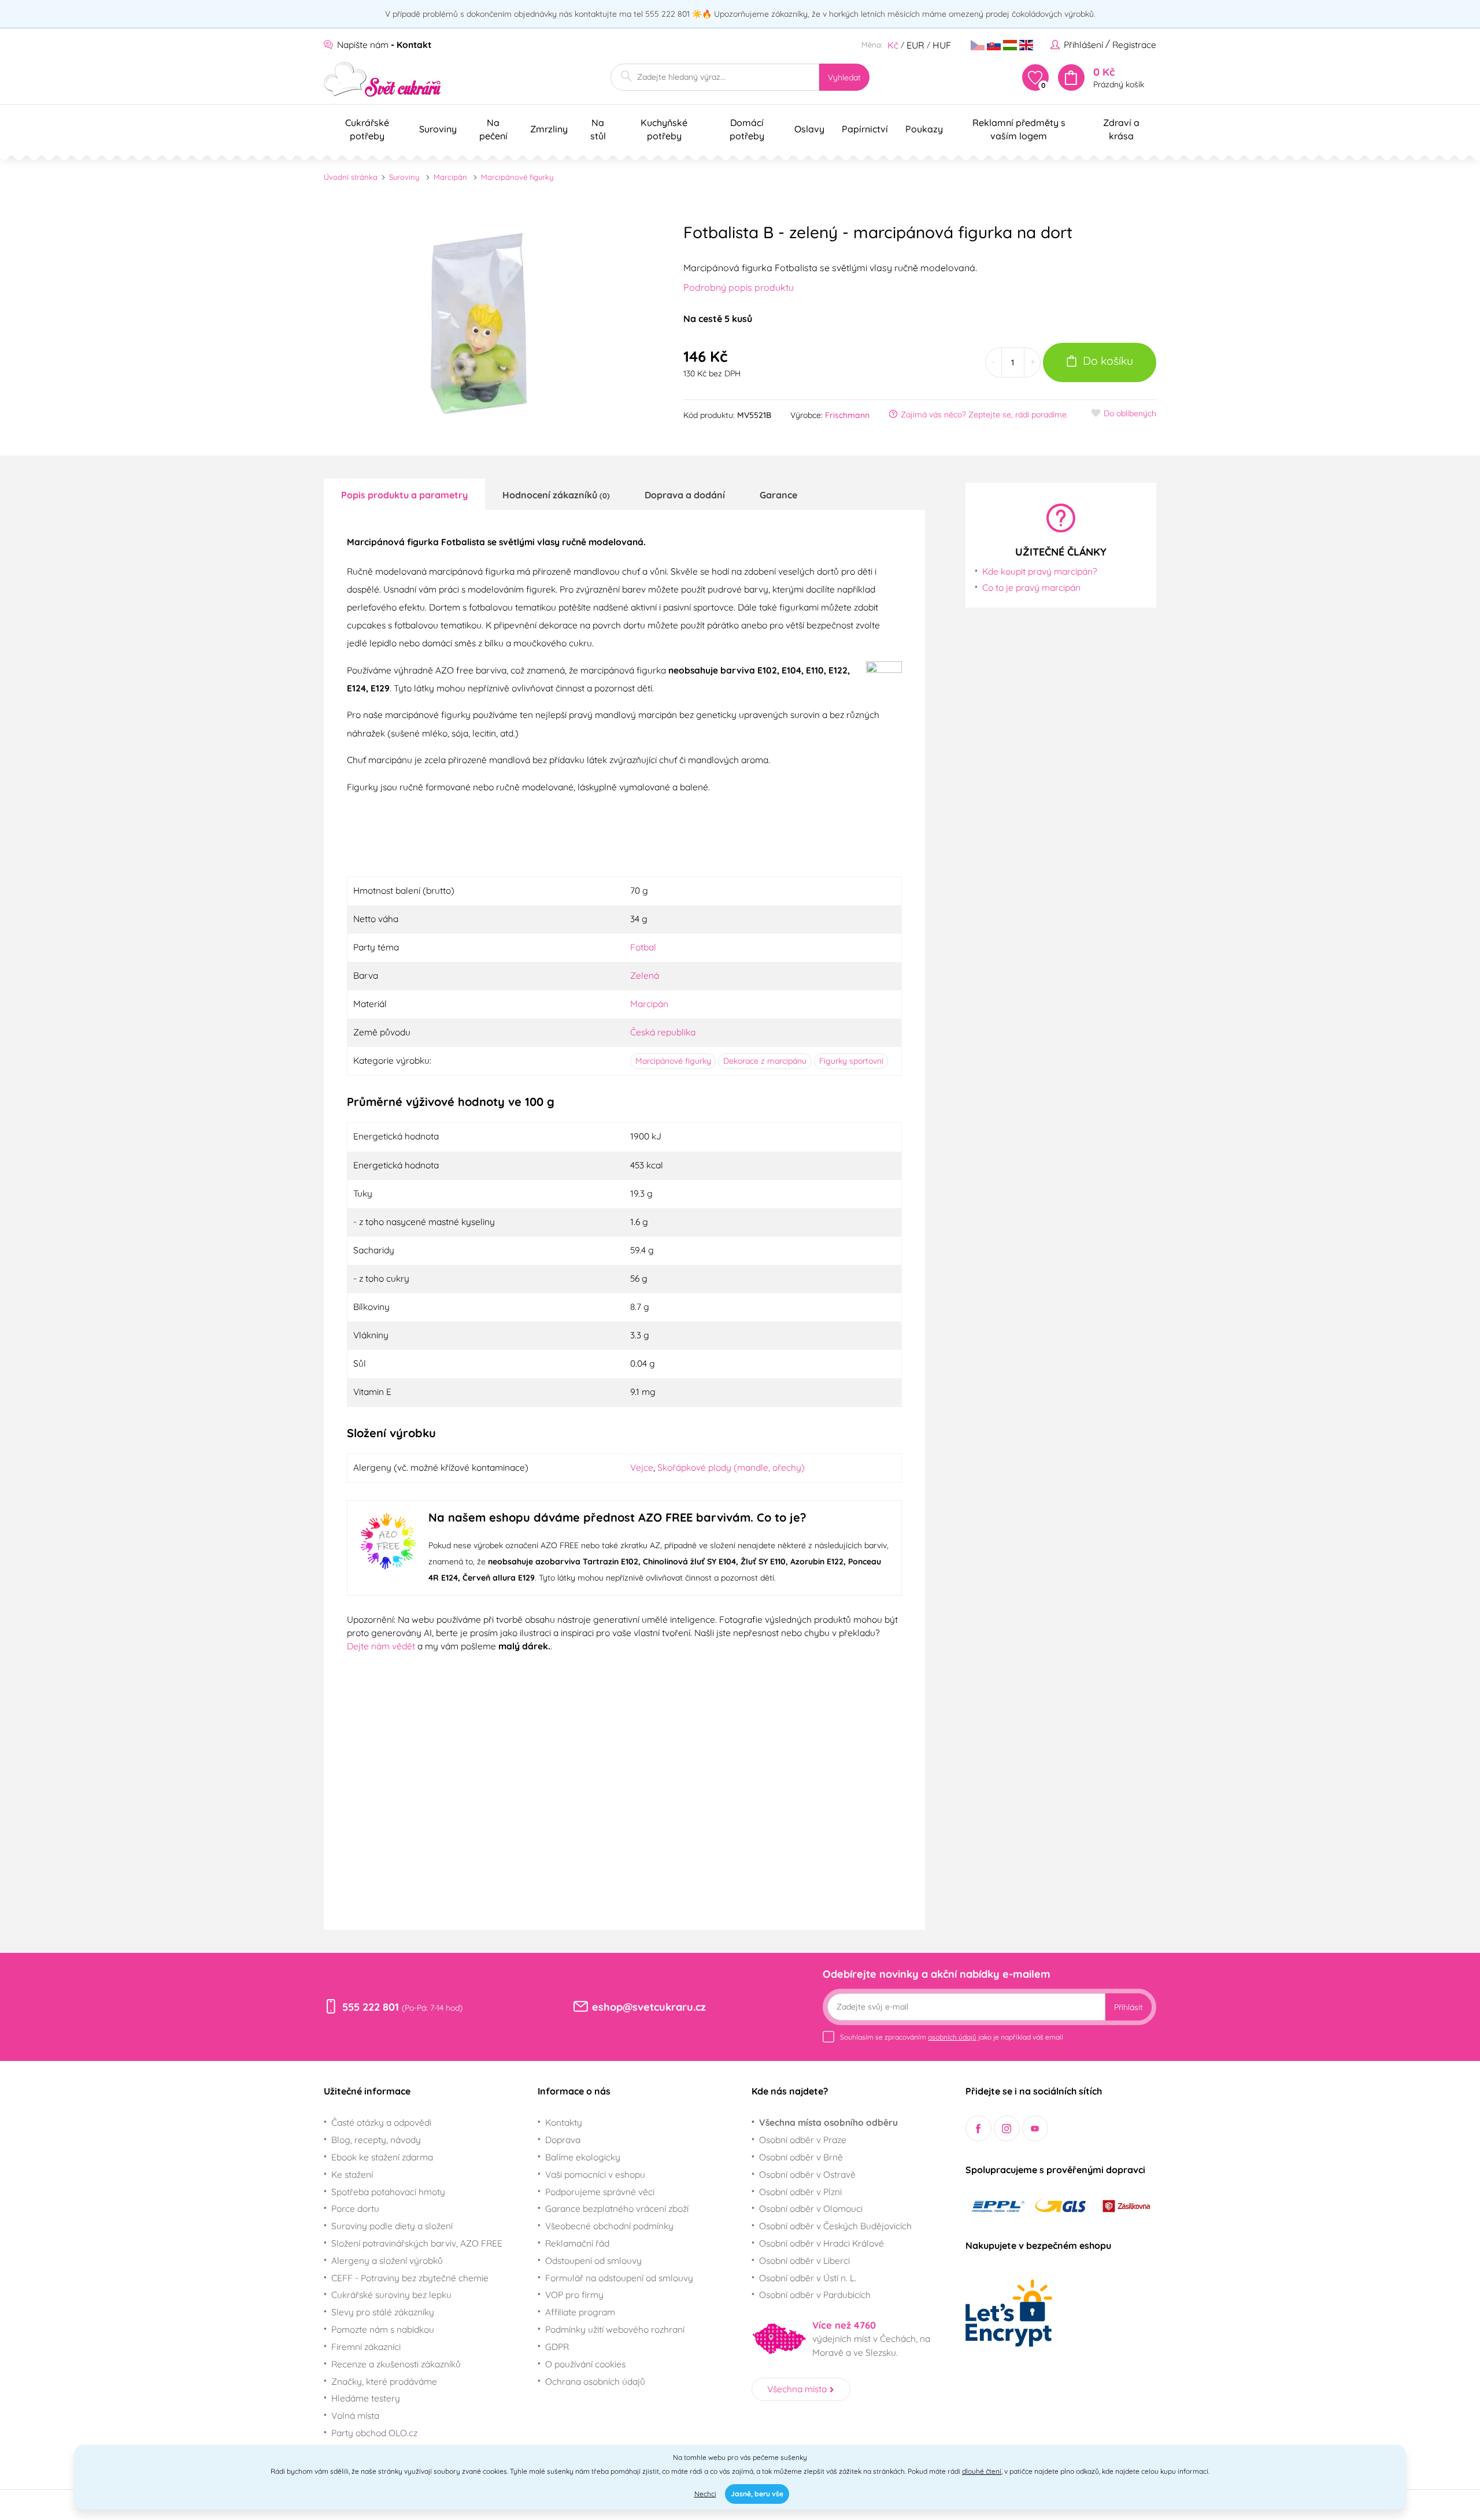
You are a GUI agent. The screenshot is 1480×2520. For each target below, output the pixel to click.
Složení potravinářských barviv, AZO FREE (417, 2243)
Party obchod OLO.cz (374, 2433)
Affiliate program (580, 2312)
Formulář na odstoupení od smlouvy (619, 2278)
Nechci (705, 2494)
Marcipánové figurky (517, 177)
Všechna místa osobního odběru (828, 2122)
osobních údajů (952, 2037)
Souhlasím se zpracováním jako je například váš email (952, 2037)
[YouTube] (1035, 2128)
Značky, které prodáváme (384, 2381)
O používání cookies (585, 2364)
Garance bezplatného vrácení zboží (617, 2208)
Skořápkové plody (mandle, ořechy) (731, 1467)
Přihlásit (1128, 2007)
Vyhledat (844, 77)
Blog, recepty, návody (376, 2140)
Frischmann (847, 415)
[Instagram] (1007, 2128)
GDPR (557, 2347)
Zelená (645, 975)
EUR (915, 45)
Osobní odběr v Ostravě (807, 2174)
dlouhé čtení (982, 2471)
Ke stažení (352, 2174)
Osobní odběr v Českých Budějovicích (835, 2226)
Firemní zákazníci (366, 2347)
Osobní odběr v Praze (803, 2140)
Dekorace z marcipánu (765, 1061)
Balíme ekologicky (583, 2157)
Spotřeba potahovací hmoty (388, 2192)
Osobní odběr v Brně (801, 2157)
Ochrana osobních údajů (595, 2381)
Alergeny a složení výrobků (387, 2260)
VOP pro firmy (574, 2295)
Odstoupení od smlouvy (593, 2260)
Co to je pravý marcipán (1031, 587)
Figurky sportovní (851, 1061)
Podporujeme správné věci (600, 2192)
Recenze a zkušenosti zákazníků (396, 2364)
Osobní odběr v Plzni (800, 2192)
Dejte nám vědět (381, 1646)
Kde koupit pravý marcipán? (1040, 571)
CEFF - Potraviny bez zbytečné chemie (410, 2278)
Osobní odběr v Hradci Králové (822, 2243)
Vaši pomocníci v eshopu (595, 2174)
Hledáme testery (366, 2398)
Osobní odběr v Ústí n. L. (808, 2278)
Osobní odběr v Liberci (804, 2260)
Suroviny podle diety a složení (392, 2226)
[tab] (404, 494)
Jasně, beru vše (757, 2494)
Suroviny (404, 177)
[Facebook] (978, 2128)
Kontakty (564, 2122)
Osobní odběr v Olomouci (811, 2208)
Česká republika (663, 1032)
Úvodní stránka (351, 177)
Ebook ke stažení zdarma (382, 2157)
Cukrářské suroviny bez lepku (391, 2295)
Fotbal (643, 947)
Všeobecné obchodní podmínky (609, 2226)
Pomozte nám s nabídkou (383, 2329)
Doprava (563, 2140)
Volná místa (355, 2415)
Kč (893, 45)
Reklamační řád (577, 2243)
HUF (942, 45)
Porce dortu (355, 2208)
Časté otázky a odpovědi (381, 2122)
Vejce (642, 1467)
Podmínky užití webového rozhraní (615, 2329)
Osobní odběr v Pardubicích (815, 2295)
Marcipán (450, 177)
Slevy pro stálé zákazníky (383, 2312)
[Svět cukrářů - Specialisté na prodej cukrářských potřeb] (382, 79)
